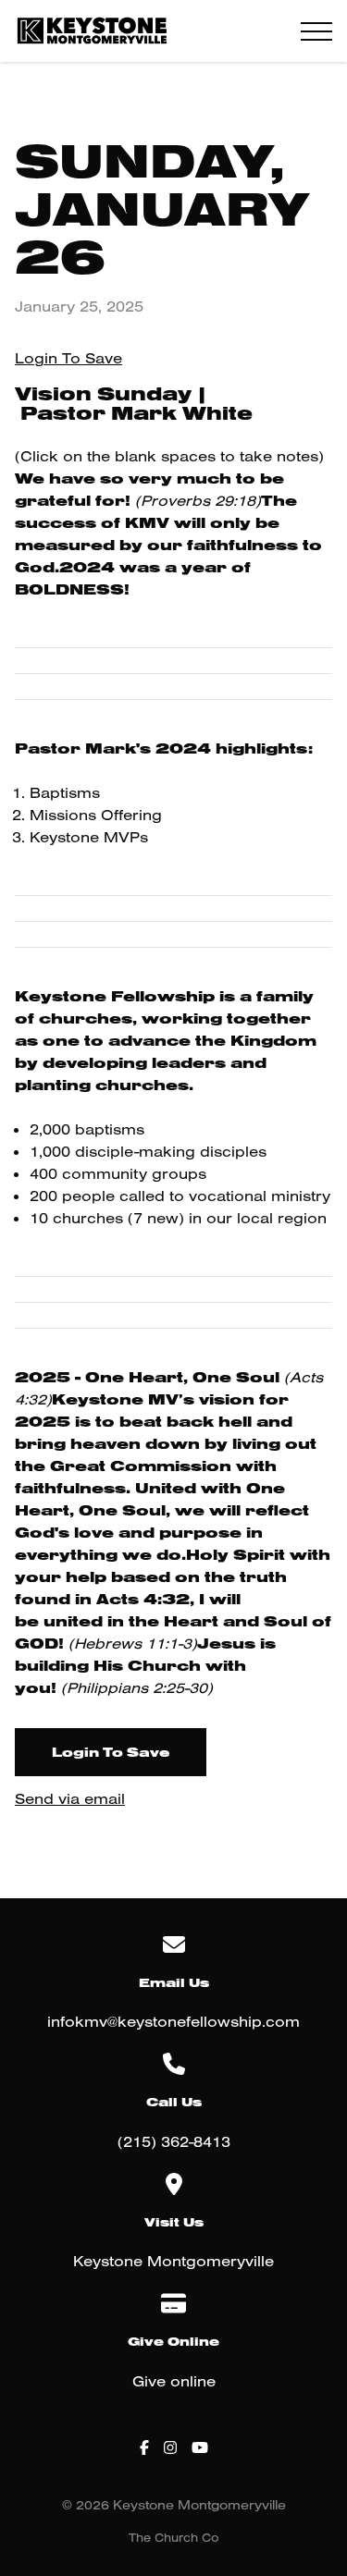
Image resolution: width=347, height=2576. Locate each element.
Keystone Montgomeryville (173, 2261)
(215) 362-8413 (174, 2141)
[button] (316, 31)
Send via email (70, 1798)
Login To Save (68, 358)
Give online (174, 2381)
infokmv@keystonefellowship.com (173, 2021)
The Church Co (174, 2537)
